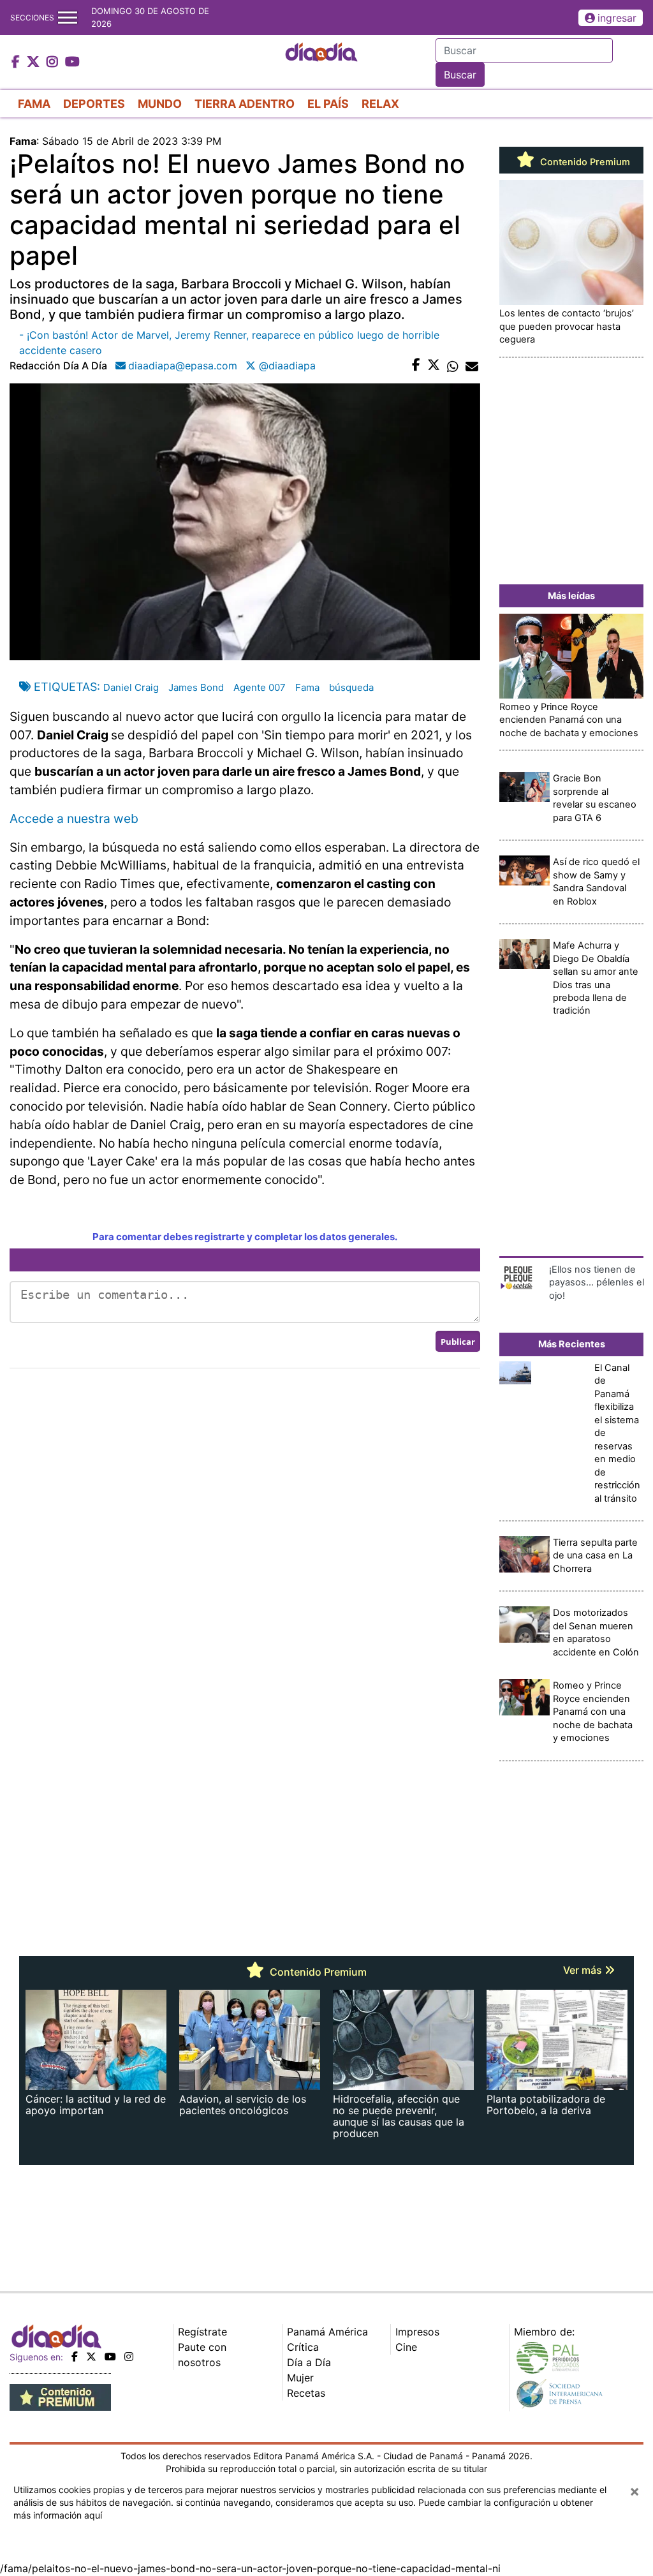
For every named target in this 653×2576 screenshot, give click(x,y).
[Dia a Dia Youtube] (72, 63)
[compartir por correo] (472, 366)
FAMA (34, 104)
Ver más (584, 1970)
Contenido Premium (584, 162)
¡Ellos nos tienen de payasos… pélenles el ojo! (597, 1283)
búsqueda (351, 687)
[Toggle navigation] (68, 18)
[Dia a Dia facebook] (17, 63)
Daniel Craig (131, 687)
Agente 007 (260, 687)
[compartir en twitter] (434, 366)
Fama (307, 687)
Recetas (306, 2393)
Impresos (417, 2332)
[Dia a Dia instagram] (54, 63)
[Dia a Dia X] (35, 63)
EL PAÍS (328, 104)
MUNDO (160, 104)
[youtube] (110, 2357)
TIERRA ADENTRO (245, 104)
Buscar (460, 75)
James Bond (196, 687)
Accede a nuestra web (74, 818)
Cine (406, 2347)
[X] (91, 2357)
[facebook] (75, 2357)
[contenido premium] (60, 2396)
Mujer (300, 2378)
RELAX (380, 104)
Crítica (303, 2347)
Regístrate (202, 2332)
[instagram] (129, 2357)
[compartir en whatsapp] (453, 366)
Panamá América (327, 2332)
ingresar (617, 18)
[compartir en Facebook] (416, 366)
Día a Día (309, 2362)
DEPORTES (94, 104)
